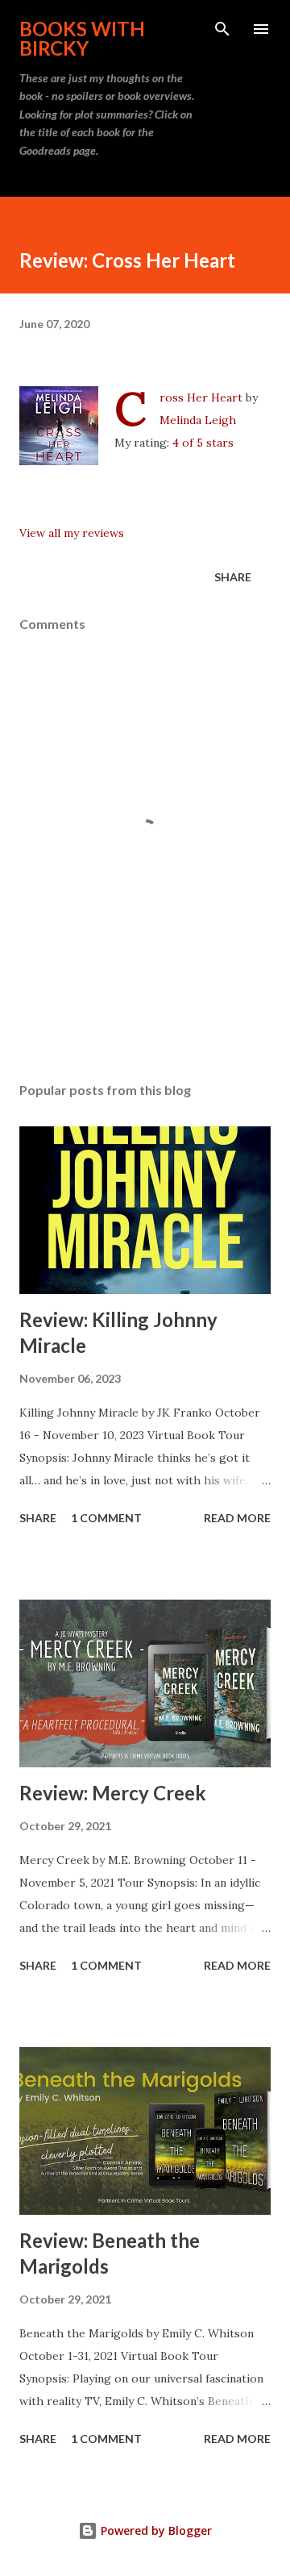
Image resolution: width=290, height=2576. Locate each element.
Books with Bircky (82, 38)
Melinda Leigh (198, 420)
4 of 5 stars (203, 443)
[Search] (222, 29)
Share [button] (233, 577)
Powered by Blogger (155, 2530)
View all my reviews (72, 533)
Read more (237, 1518)
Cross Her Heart (201, 397)
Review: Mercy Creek (113, 1793)
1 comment (106, 1518)
